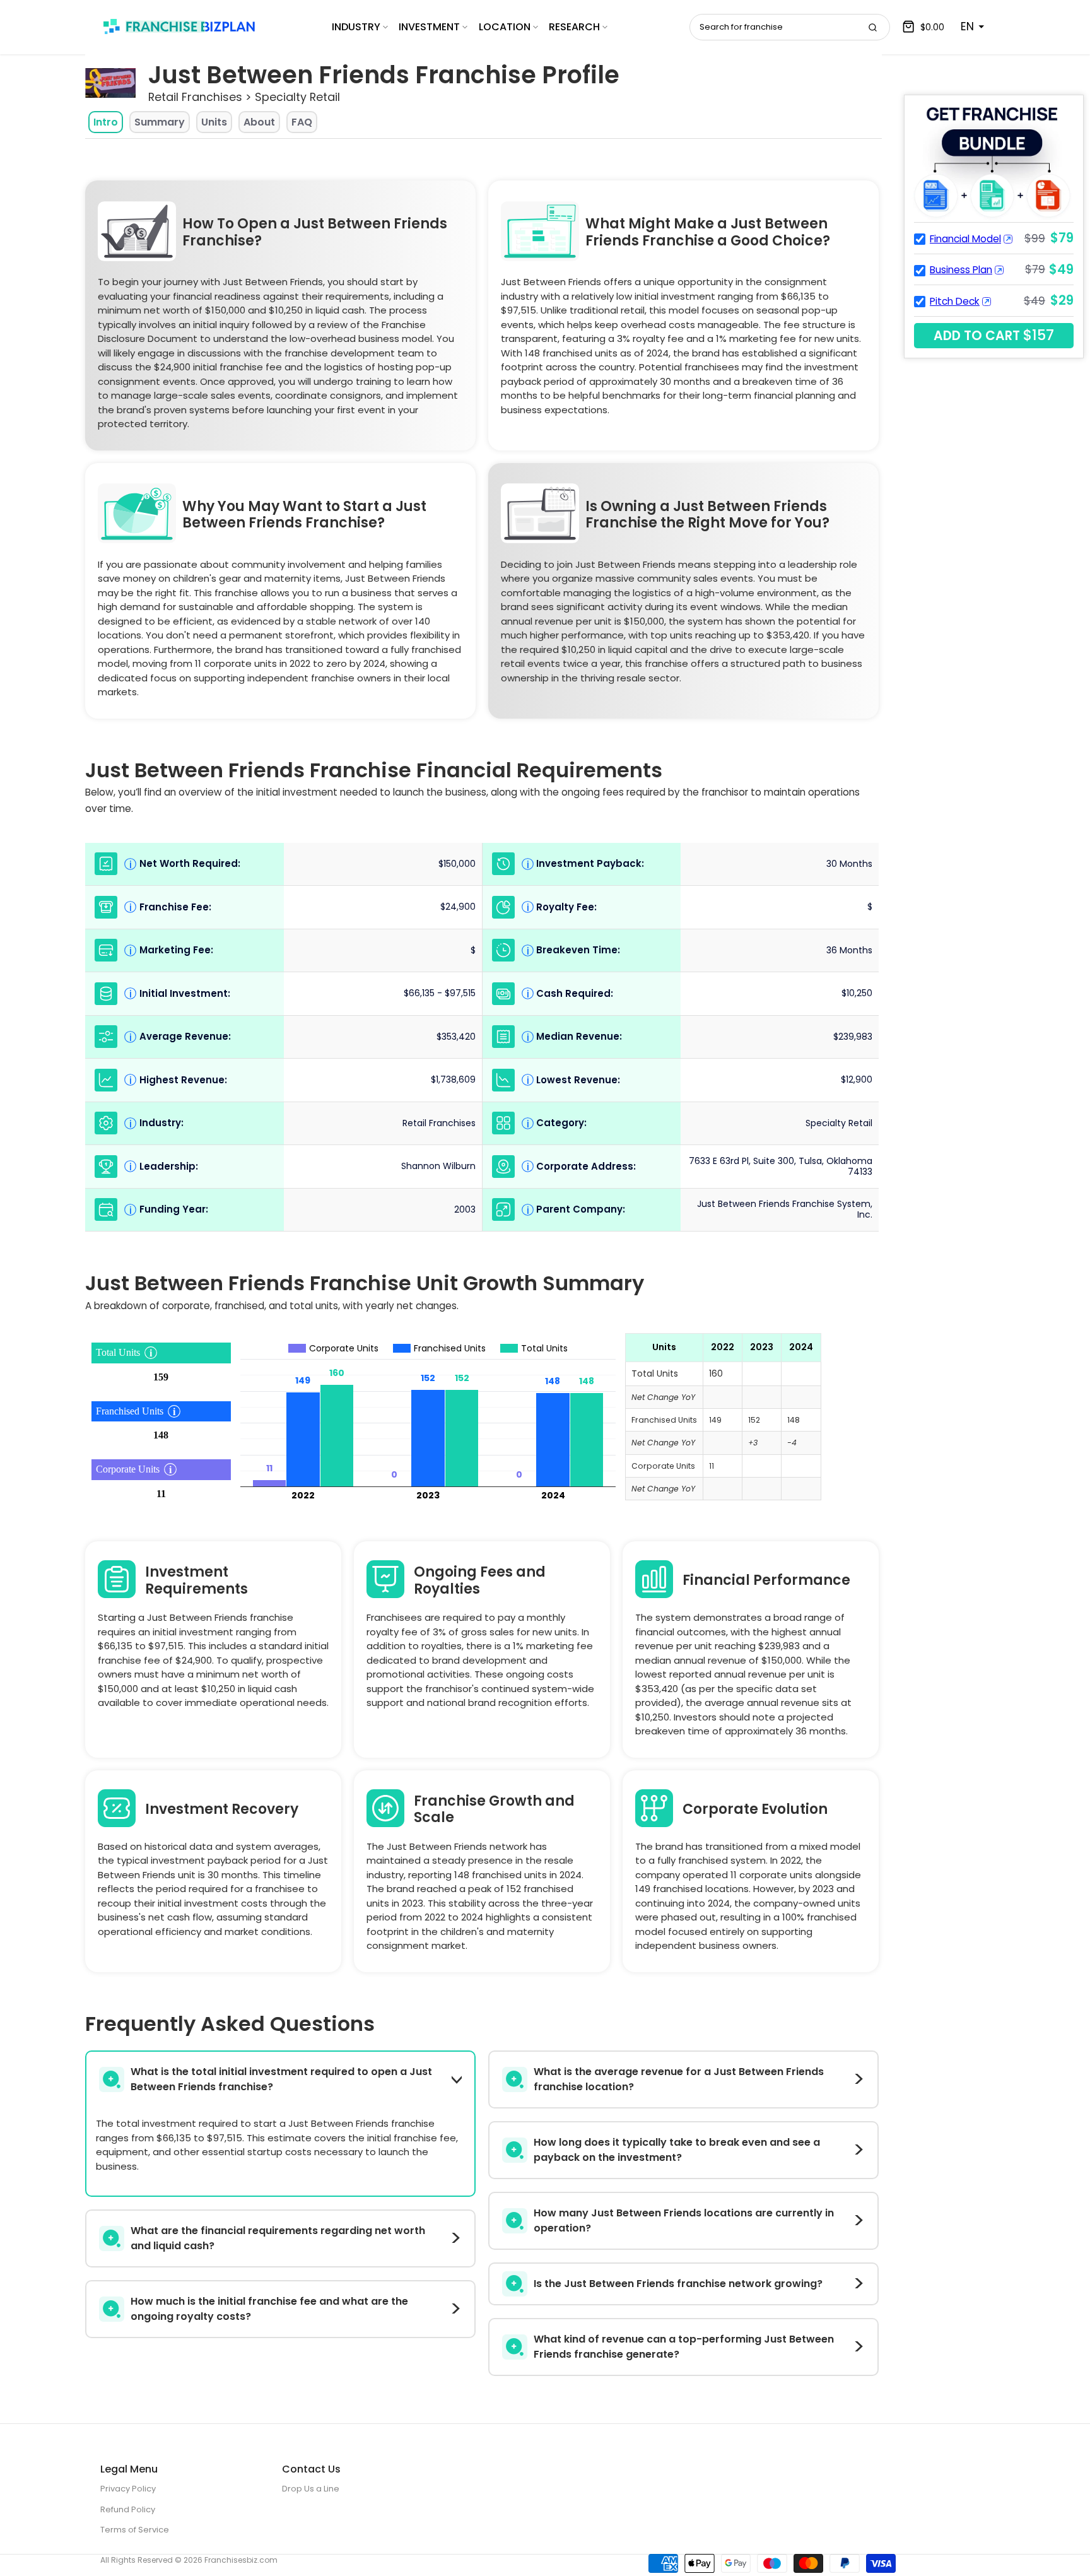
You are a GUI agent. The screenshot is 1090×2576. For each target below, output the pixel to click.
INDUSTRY (356, 27)
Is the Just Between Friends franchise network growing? (678, 2284)
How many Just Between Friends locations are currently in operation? (684, 2220)
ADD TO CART (994, 335)
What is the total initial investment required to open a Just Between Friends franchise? (281, 2079)
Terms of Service (135, 2530)
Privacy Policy (128, 2489)
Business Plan (961, 270)
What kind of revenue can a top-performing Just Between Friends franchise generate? (684, 2347)
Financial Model (965, 239)
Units (214, 122)
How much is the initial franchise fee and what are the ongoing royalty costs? (269, 2309)
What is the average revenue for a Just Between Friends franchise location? (679, 2079)
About (259, 122)
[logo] (179, 26)
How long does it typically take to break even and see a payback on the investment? (677, 2150)
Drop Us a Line (311, 2489)
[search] (872, 27)
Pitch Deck (955, 301)
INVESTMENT (429, 27)
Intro (106, 122)
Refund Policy (128, 2509)
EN (967, 26)
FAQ (302, 122)
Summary (160, 122)
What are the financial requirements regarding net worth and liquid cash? (278, 2238)
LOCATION (505, 27)
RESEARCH (574, 27)
